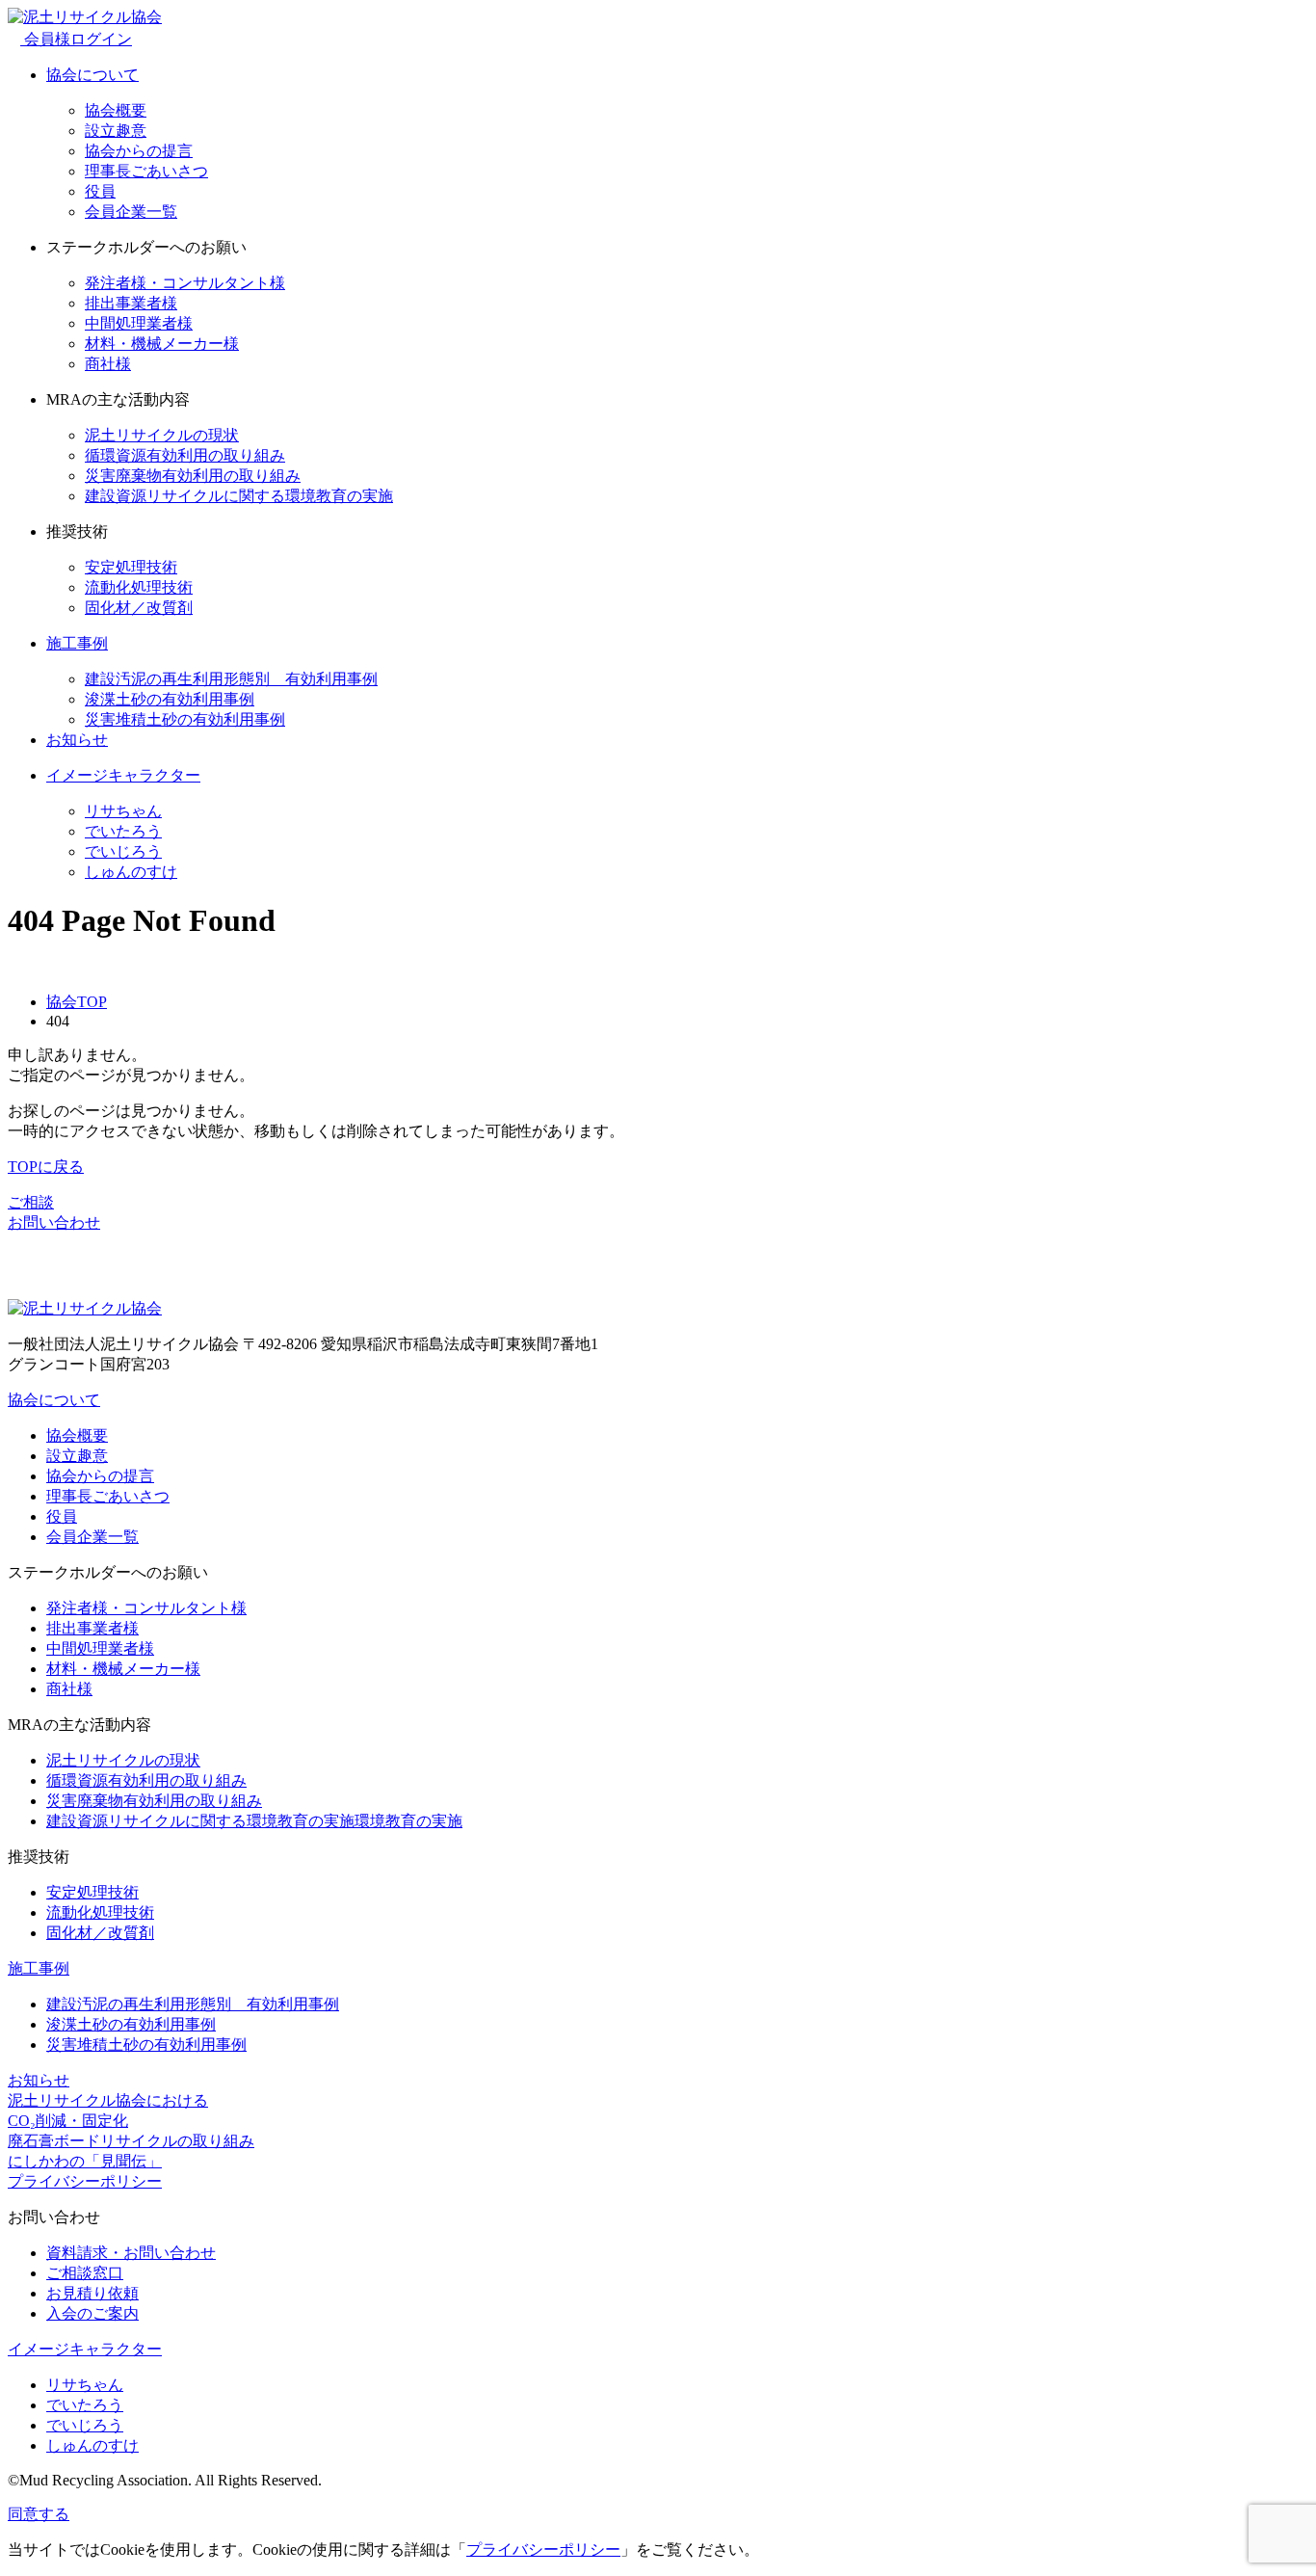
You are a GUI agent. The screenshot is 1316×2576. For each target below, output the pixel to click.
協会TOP (77, 1002)
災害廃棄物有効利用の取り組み (193, 476)
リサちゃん (123, 811)
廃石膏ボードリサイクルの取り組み (131, 2141)
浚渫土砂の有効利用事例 (170, 699)
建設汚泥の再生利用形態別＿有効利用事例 (231, 679)
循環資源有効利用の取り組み (185, 455)
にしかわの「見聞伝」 (85, 2161)
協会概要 (116, 110)
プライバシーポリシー (85, 2181)
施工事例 (77, 643)
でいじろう (123, 851)
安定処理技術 (131, 567)
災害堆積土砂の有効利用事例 (185, 719)
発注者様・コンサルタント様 (185, 283)
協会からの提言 (139, 151)
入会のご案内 (92, 2313)
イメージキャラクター (123, 775)
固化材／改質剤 (139, 608)
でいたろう (123, 831)
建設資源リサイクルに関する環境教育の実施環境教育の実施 (254, 1821)
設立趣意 (116, 131)
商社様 (108, 364)
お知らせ (77, 740)
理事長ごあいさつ (146, 171)
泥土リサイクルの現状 (162, 435)
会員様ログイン (76, 39)
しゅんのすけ (131, 872)
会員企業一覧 (131, 212)
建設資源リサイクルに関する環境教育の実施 (239, 496)
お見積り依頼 (92, 2293)
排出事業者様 (131, 303)
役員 (100, 191)
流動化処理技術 (139, 587)
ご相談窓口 (85, 2273)
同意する (39, 2514)
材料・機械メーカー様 (162, 344)
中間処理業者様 (139, 323)
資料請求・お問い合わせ (131, 2253)
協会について (92, 75)
